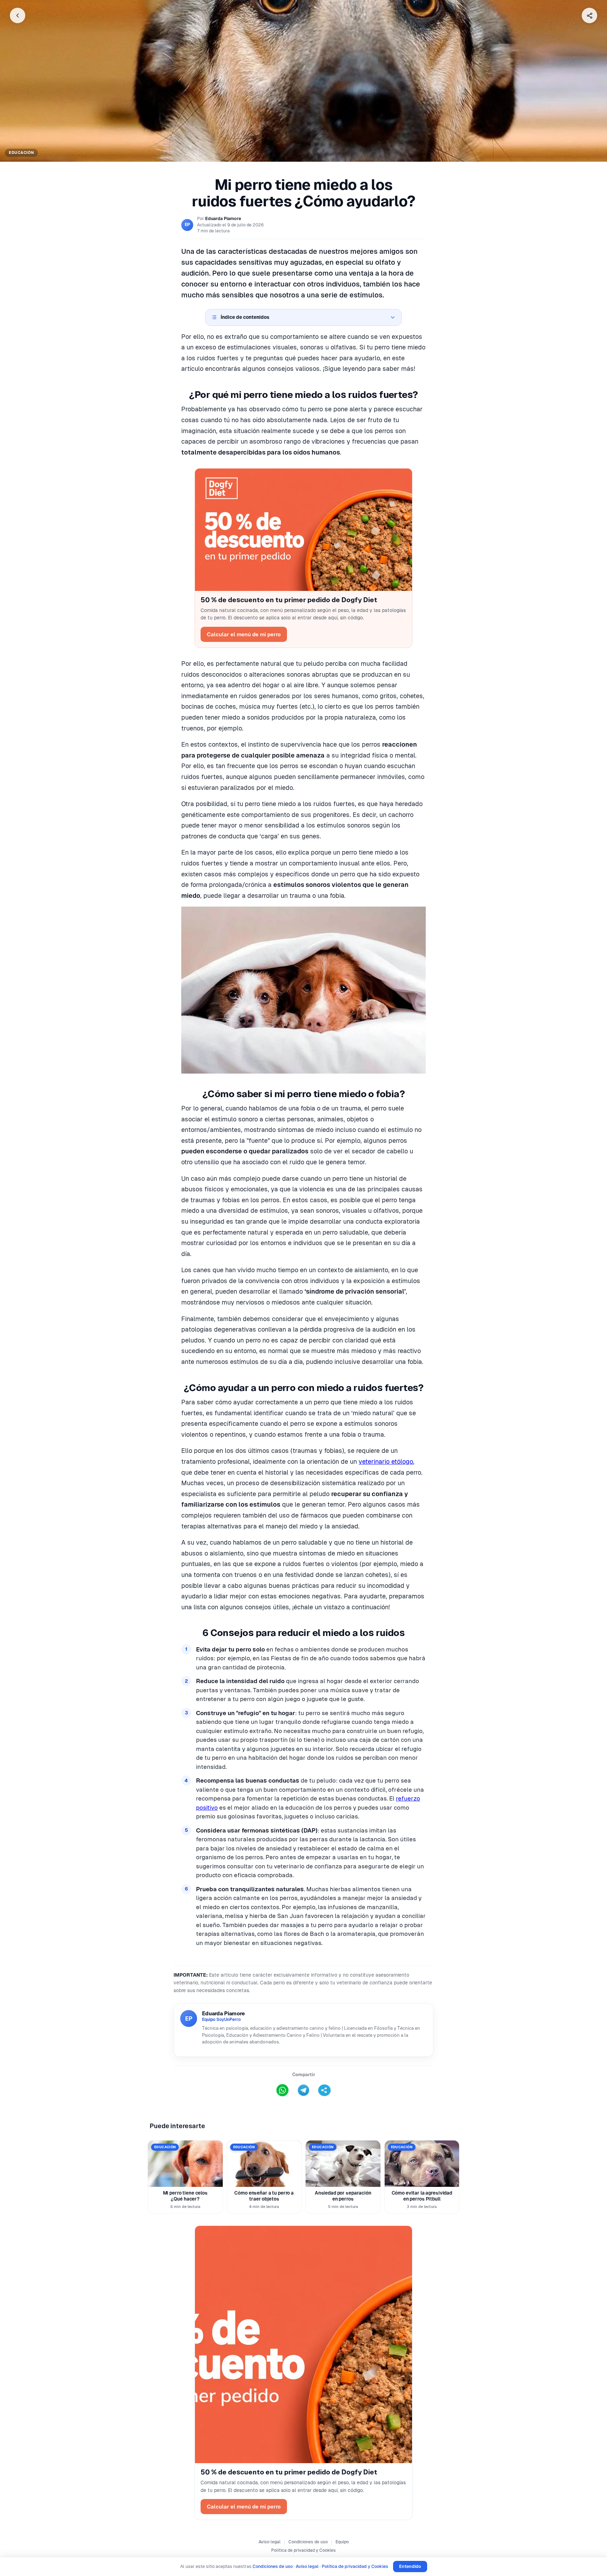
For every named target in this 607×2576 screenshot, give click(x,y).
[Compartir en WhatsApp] (282, 2090)
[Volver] (18, 15)
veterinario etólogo (386, 1461)
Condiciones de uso (308, 2542)
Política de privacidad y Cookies (303, 2550)
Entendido (410, 2566)
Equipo (342, 2542)
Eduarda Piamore (223, 218)
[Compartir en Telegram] (303, 2090)
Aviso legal (270, 2542)
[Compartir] (589, 15)
